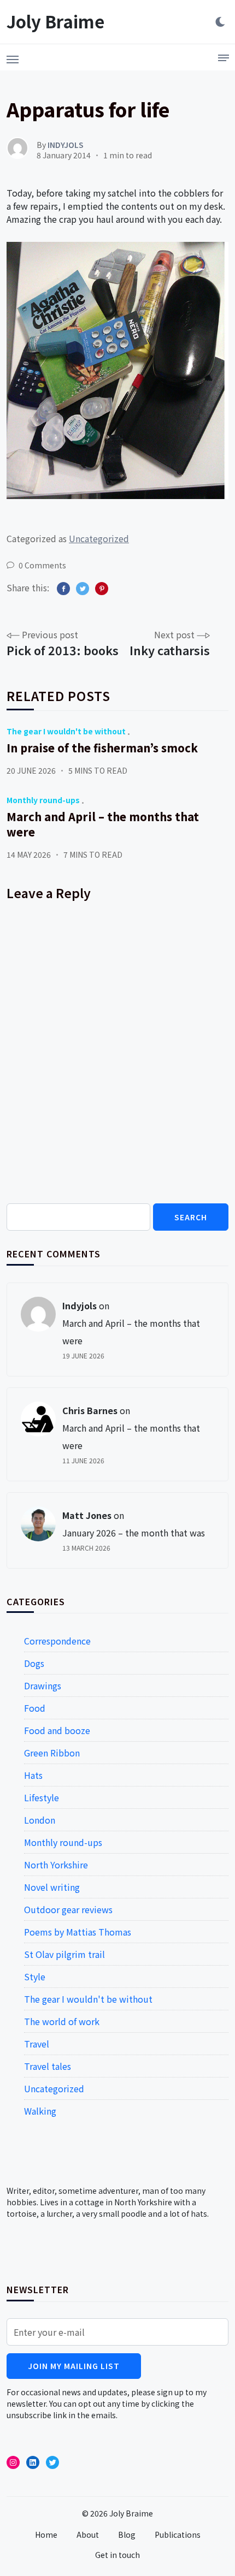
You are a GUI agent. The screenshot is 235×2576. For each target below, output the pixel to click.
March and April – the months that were (103, 824)
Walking (40, 2111)
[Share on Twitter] (83, 589)
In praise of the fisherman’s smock (102, 748)
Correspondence (57, 1641)
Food (35, 1708)
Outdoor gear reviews (68, 1909)
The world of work (62, 2021)
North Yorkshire (56, 1865)
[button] (13, 56)
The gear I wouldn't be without (66, 731)
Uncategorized (99, 538)
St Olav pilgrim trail (64, 1954)
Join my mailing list (74, 2366)
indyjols (80, 1305)
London (40, 1820)
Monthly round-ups (43, 800)
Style (35, 1976)
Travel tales (48, 2066)
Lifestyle (42, 1797)
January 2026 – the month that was (134, 1533)
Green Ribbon (52, 1753)
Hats (33, 1775)
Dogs (34, 1663)
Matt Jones (87, 1515)
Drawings (43, 1685)
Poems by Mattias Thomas (78, 1932)
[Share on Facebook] (63, 589)
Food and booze (57, 1730)
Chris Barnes (90, 1410)
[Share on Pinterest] (102, 589)
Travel (37, 2044)
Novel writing (52, 1887)
